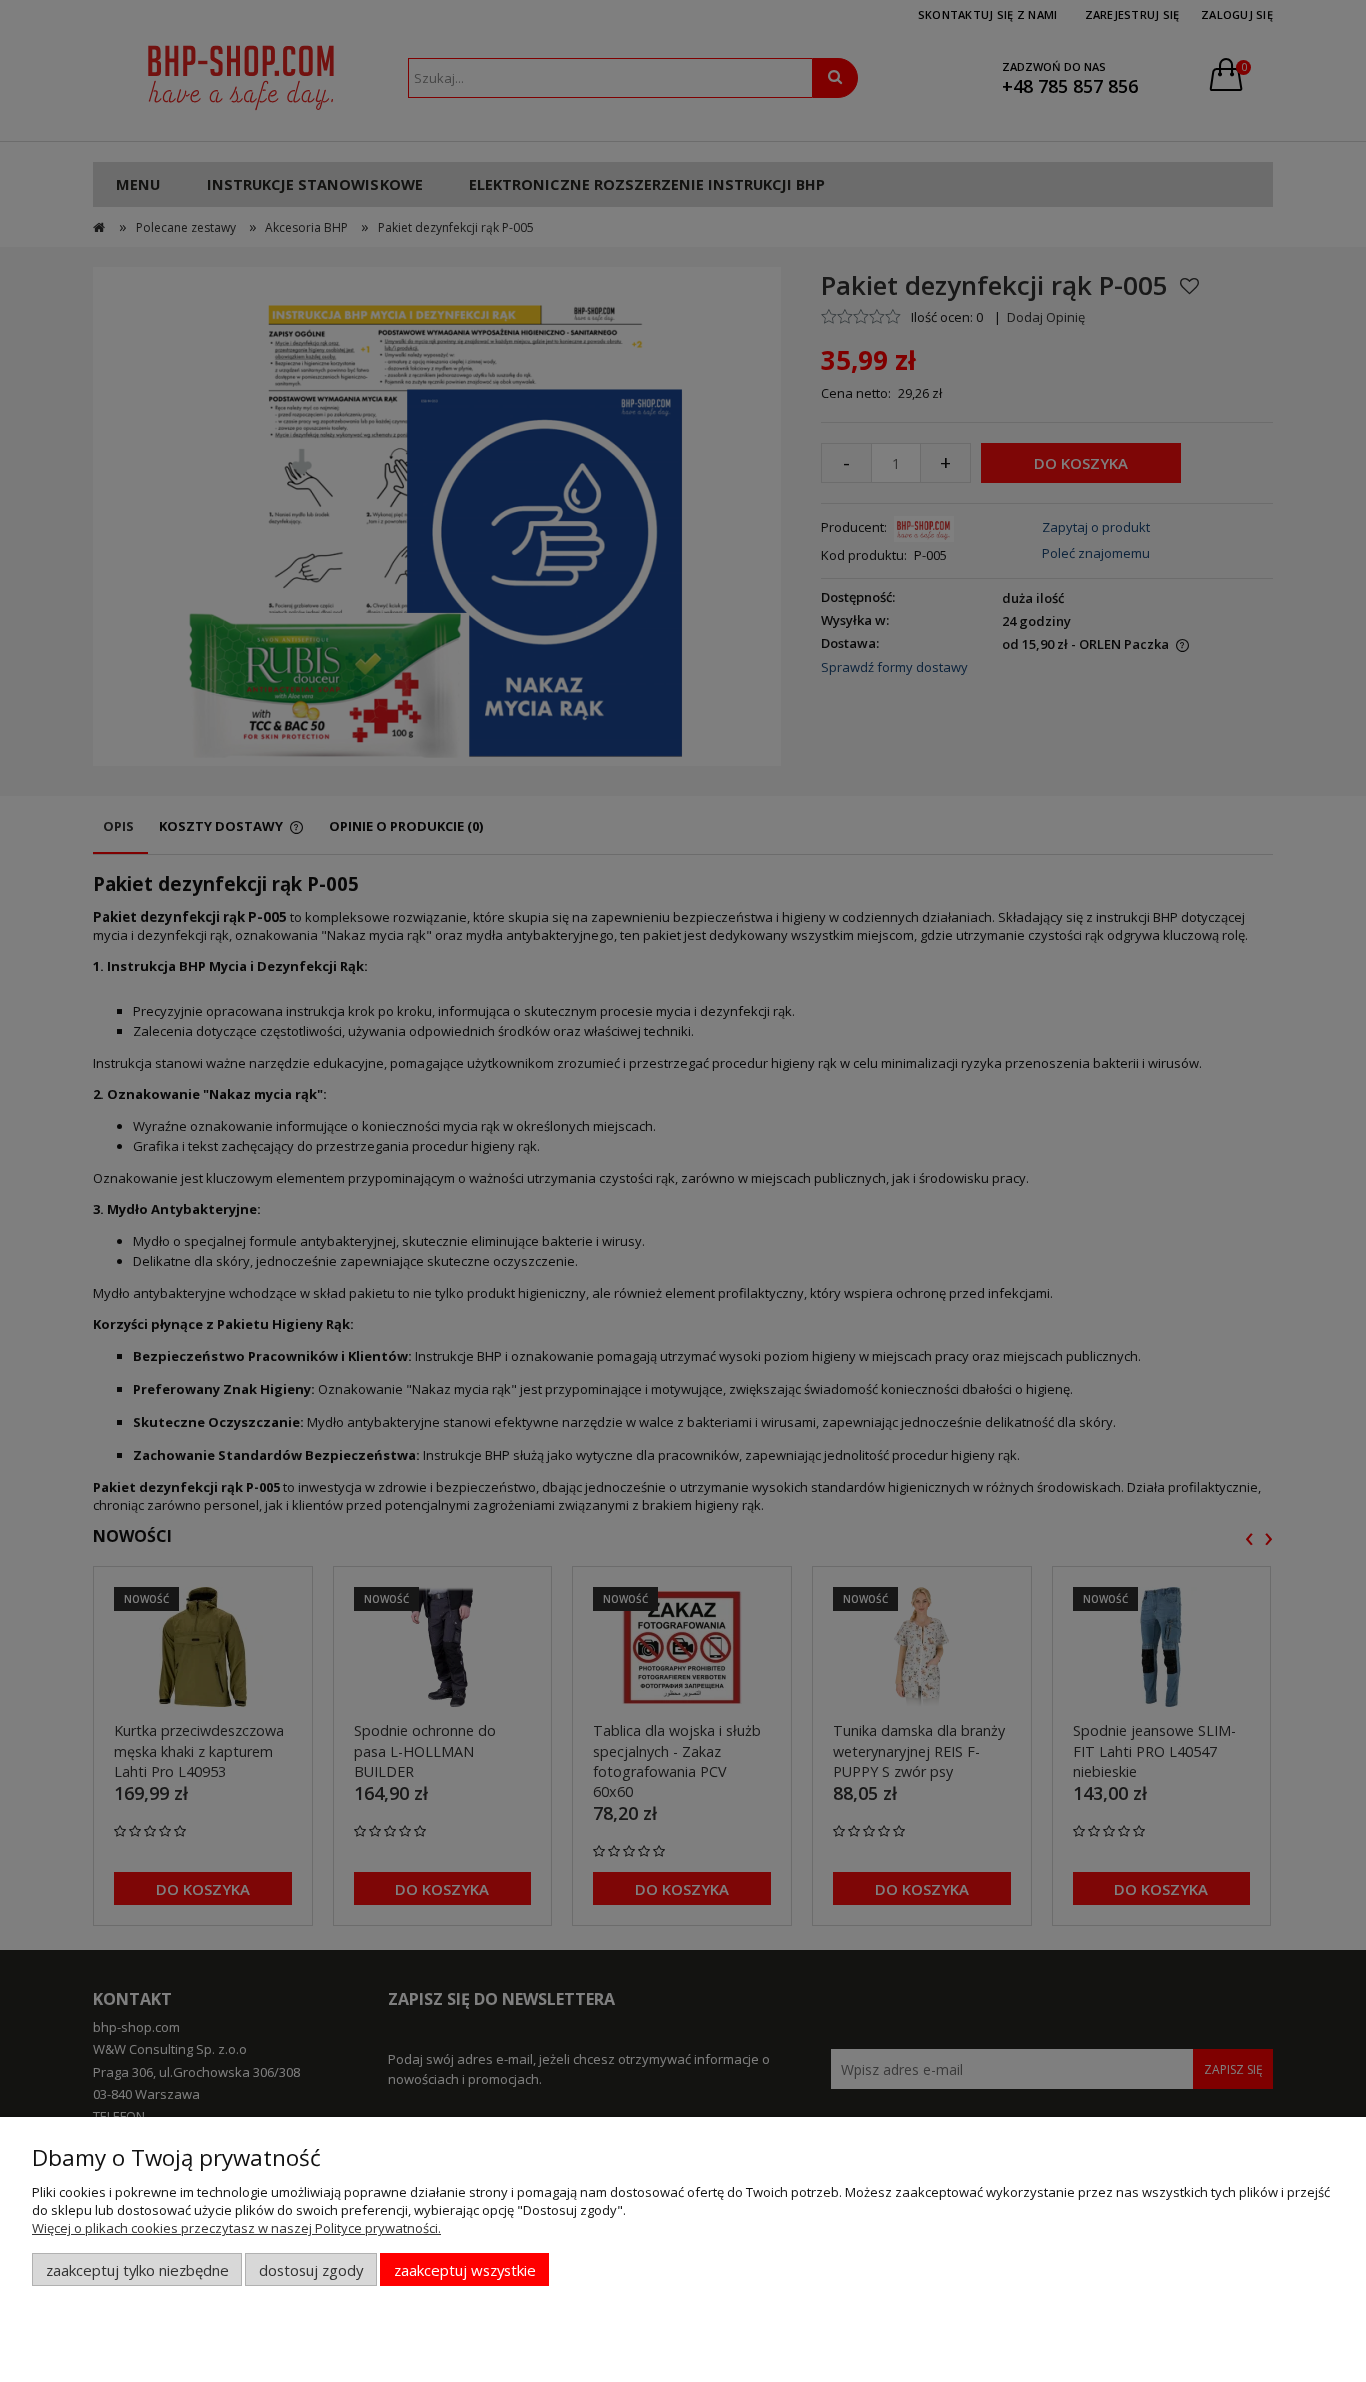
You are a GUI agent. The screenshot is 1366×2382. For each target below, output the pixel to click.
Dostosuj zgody (311, 2270)
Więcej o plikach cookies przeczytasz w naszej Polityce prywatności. (236, 2228)
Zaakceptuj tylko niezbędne (137, 2270)
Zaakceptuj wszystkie (465, 2270)
